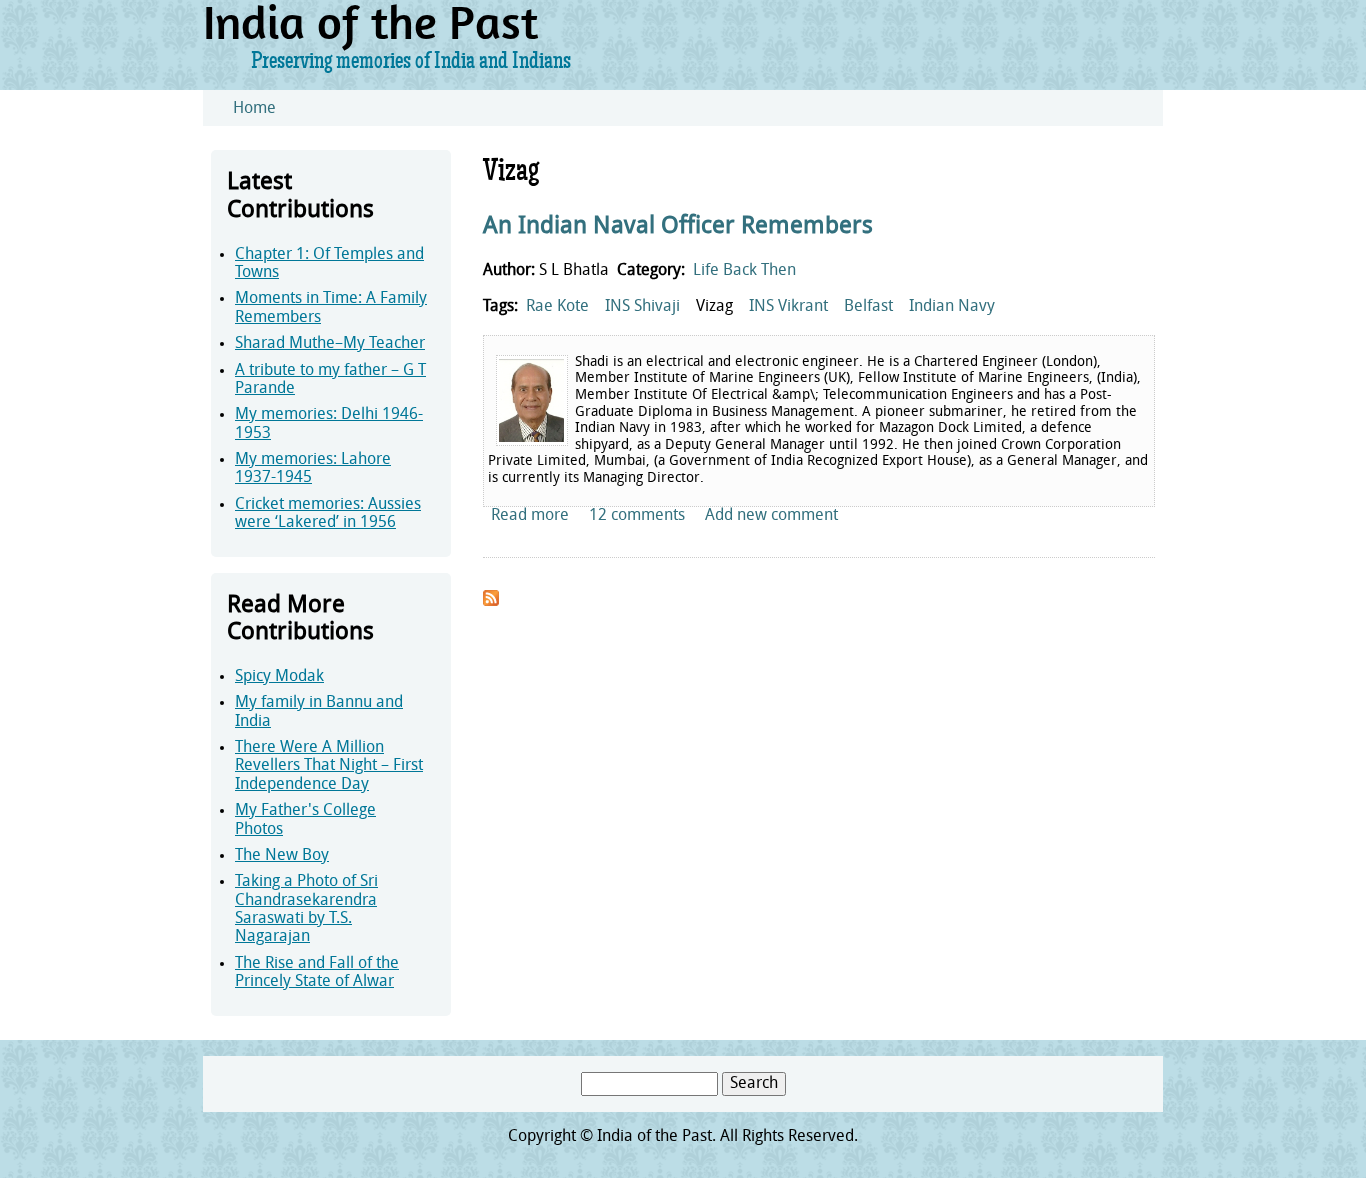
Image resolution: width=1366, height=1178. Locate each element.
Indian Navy (952, 307)
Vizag (714, 307)
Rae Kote (557, 307)
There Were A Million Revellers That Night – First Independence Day (329, 766)
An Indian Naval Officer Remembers (678, 227)
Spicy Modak (279, 677)
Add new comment (771, 516)
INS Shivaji (642, 307)
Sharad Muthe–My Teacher (330, 344)
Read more (530, 516)
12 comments (637, 516)
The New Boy (282, 856)
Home (254, 109)
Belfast (868, 307)
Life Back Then (744, 271)
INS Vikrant (788, 307)
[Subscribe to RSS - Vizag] (491, 602)
